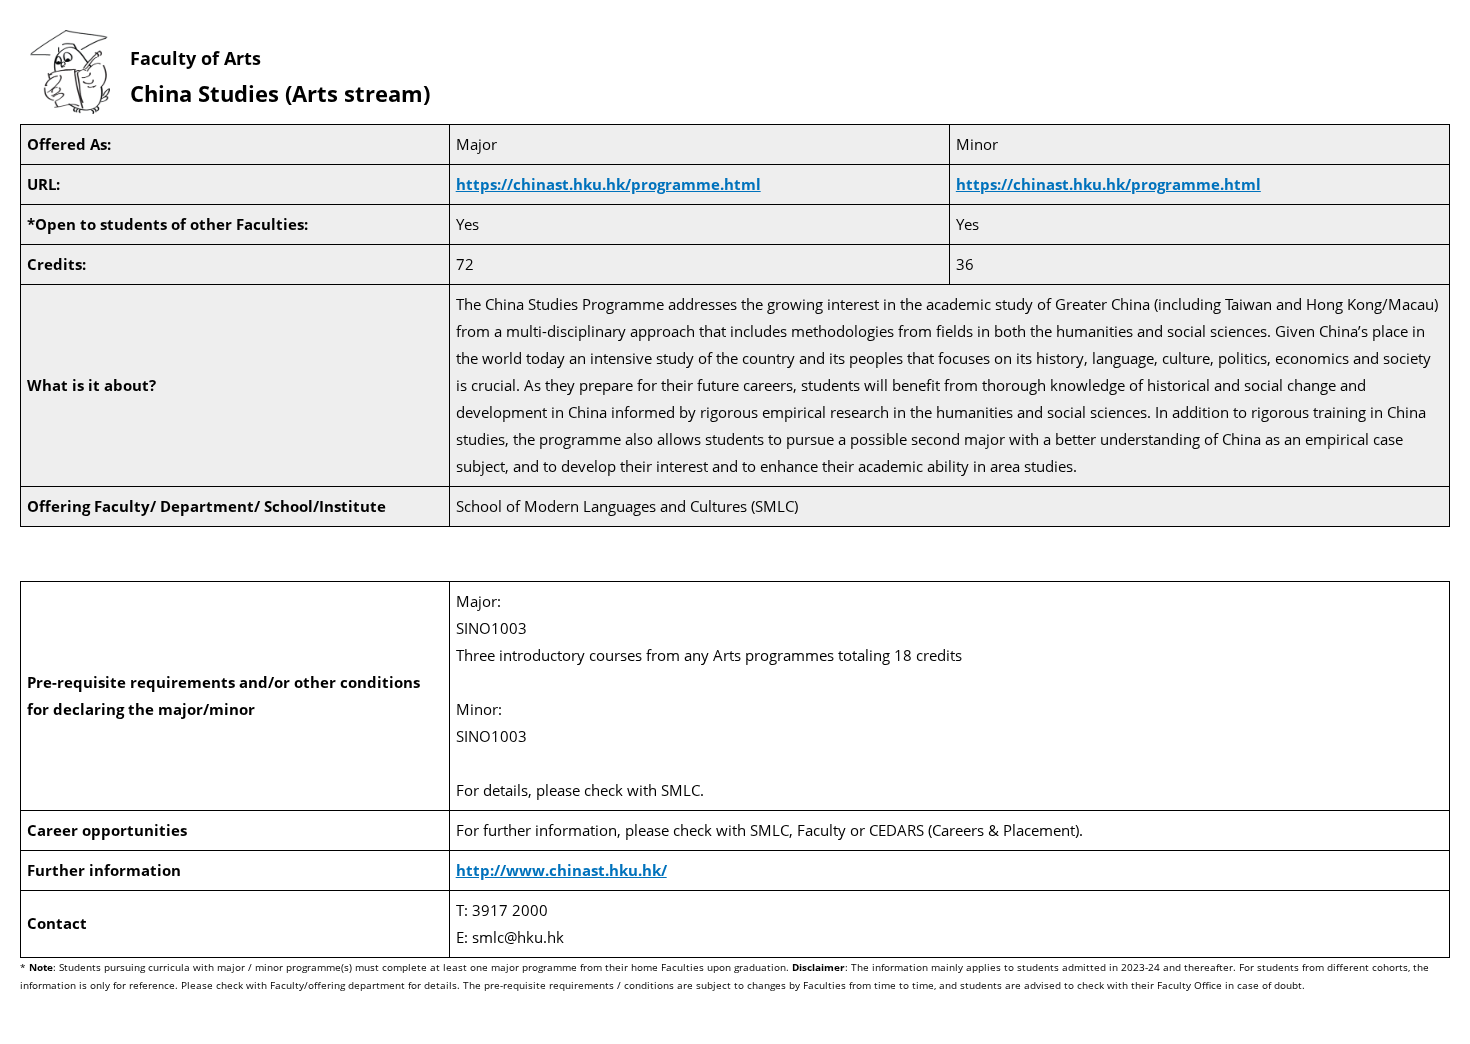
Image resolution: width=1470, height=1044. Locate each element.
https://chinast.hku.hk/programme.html (608, 184)
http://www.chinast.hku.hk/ (561, 870)
